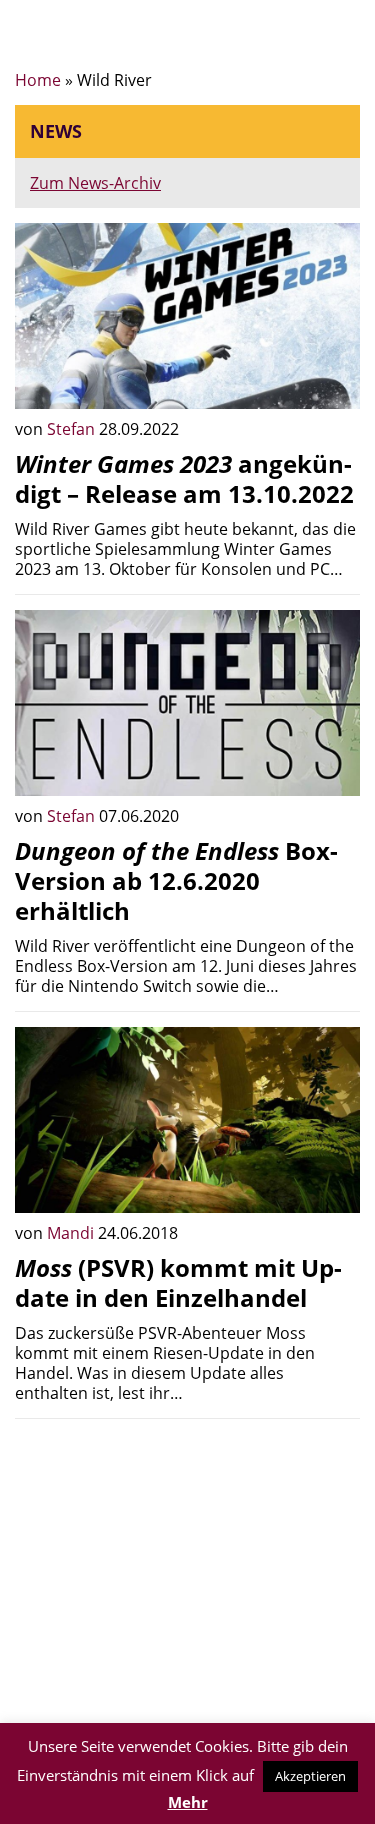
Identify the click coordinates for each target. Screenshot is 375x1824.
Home (38, 80)
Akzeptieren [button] (310, 1776)
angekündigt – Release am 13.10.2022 (184, 478)
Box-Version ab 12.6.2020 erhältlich (176, 880)
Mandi (72, 1233)
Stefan (73, 429)
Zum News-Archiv (95, 183)
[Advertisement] (187, 1574)
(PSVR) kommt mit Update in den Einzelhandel (178, 1282)
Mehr (188, 1802)
